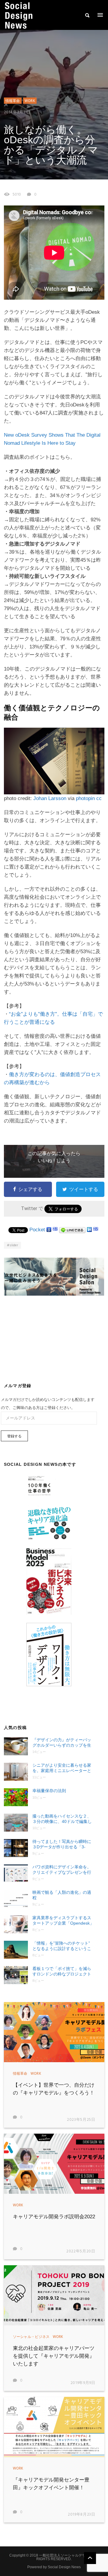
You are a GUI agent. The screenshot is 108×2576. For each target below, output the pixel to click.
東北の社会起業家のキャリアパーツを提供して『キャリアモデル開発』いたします (54, 2356)
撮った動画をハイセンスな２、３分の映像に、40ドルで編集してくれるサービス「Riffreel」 (62, 1819)
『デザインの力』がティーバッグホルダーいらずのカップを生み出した (62, 1743)
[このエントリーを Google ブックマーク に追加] (49, 1230)
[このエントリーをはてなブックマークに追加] (55, 1230)
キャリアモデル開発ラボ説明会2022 (54, 2217)
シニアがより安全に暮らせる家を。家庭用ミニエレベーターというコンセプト (62, 1768)
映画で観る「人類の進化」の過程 (62, 1895)
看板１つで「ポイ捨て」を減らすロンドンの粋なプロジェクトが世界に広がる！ (62, 1971)
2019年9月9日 (83, 2383)
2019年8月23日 (82, 2515)
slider (14, 1245)
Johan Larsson (50, 798)
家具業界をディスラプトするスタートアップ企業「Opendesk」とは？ (63, 1921)
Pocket (37, 1230)
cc (99, 798)
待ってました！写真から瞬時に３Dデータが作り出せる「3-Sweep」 (62, 1844)
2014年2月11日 (18, 112)
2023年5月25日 (81, 2120)
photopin (85, 798)
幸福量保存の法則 (49, 1791)
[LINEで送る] (72, 1230)
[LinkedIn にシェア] (89, 1230)
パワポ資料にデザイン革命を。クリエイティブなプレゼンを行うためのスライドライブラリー (62, 1870)
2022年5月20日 (81, 2251)
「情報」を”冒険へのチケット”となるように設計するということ (62, 1946)
